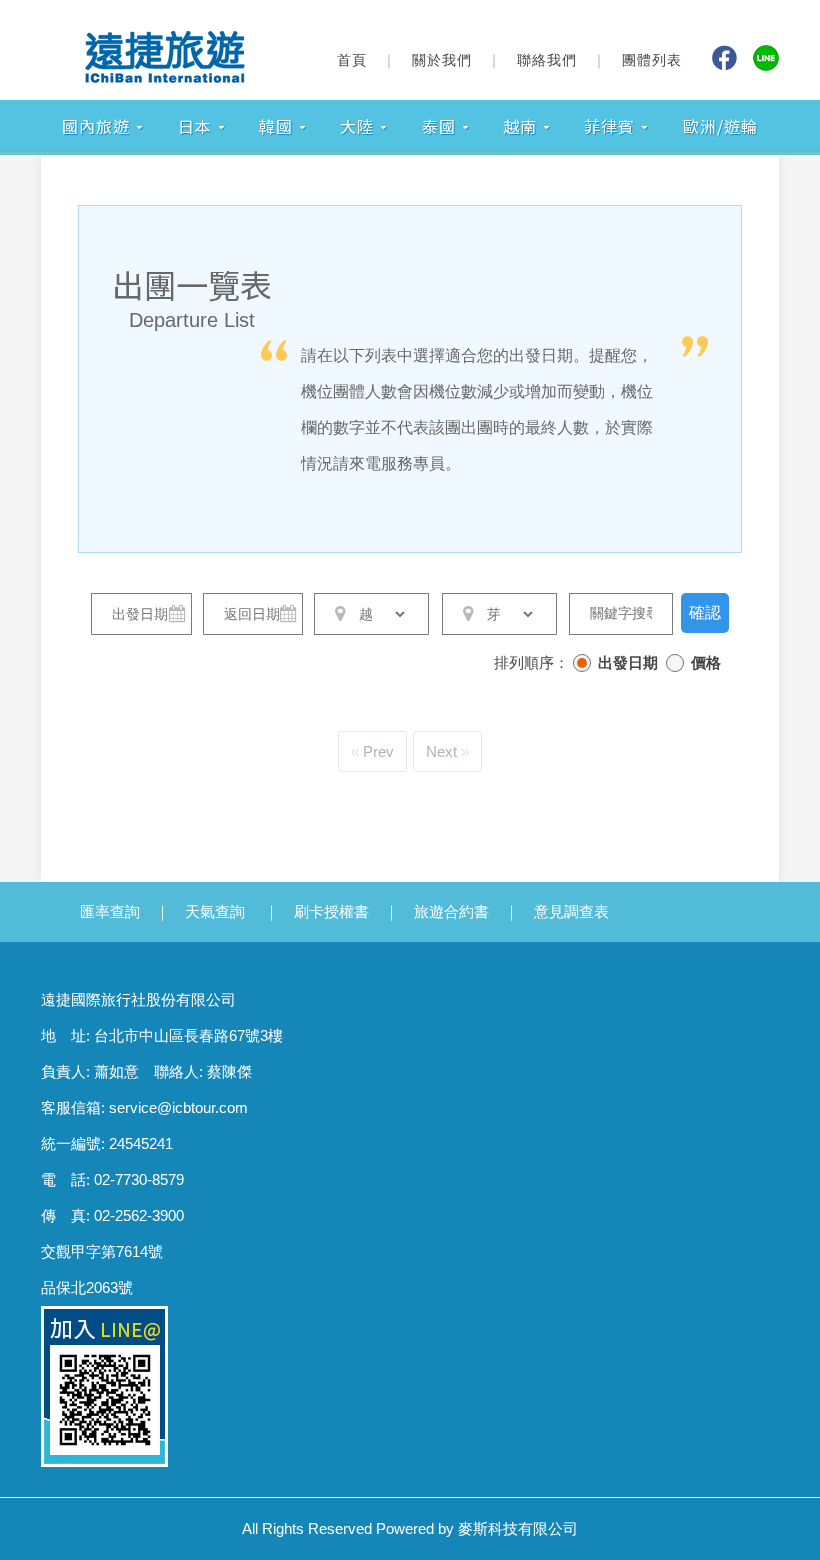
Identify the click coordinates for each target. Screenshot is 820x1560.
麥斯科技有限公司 (518, 1528)
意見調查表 (571, 911)
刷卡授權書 (331, 911)
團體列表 (652, 60)
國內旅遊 (96, 126)
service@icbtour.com (178, 1107)
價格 (706, 662)
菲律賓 (609, 126)
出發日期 (628, 662)
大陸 (357, 126)
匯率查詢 (110, 911)
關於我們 (442, 60)
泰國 (439, 126)
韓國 (276, 126)
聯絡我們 (547, 60)
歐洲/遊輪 (720, 126)
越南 (520, 126)
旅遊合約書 (451, 911)
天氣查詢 (215, 911)
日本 (195, 126)
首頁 (352, 60)
